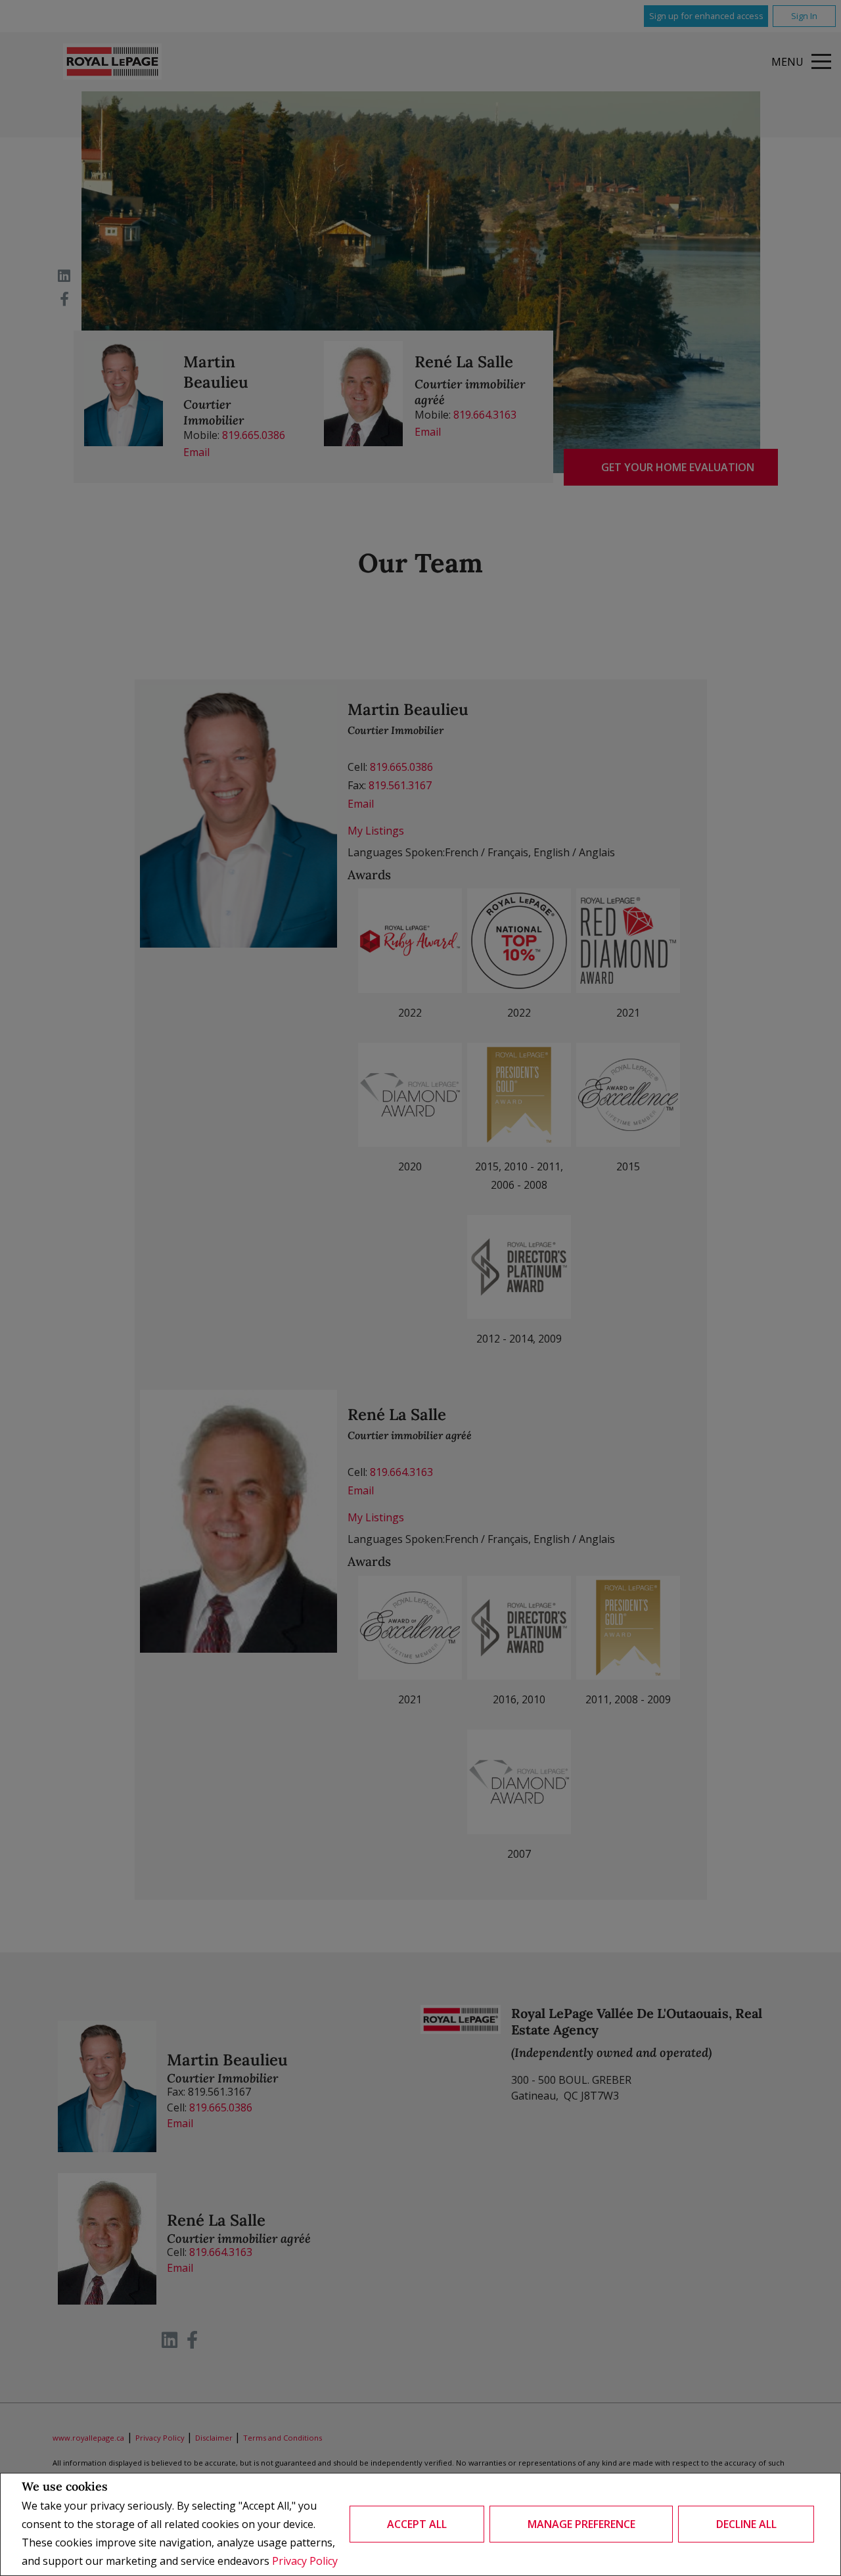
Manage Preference (581, 2524)
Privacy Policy (305, 2561)
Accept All (417, 2524)
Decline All (746, 2524)
